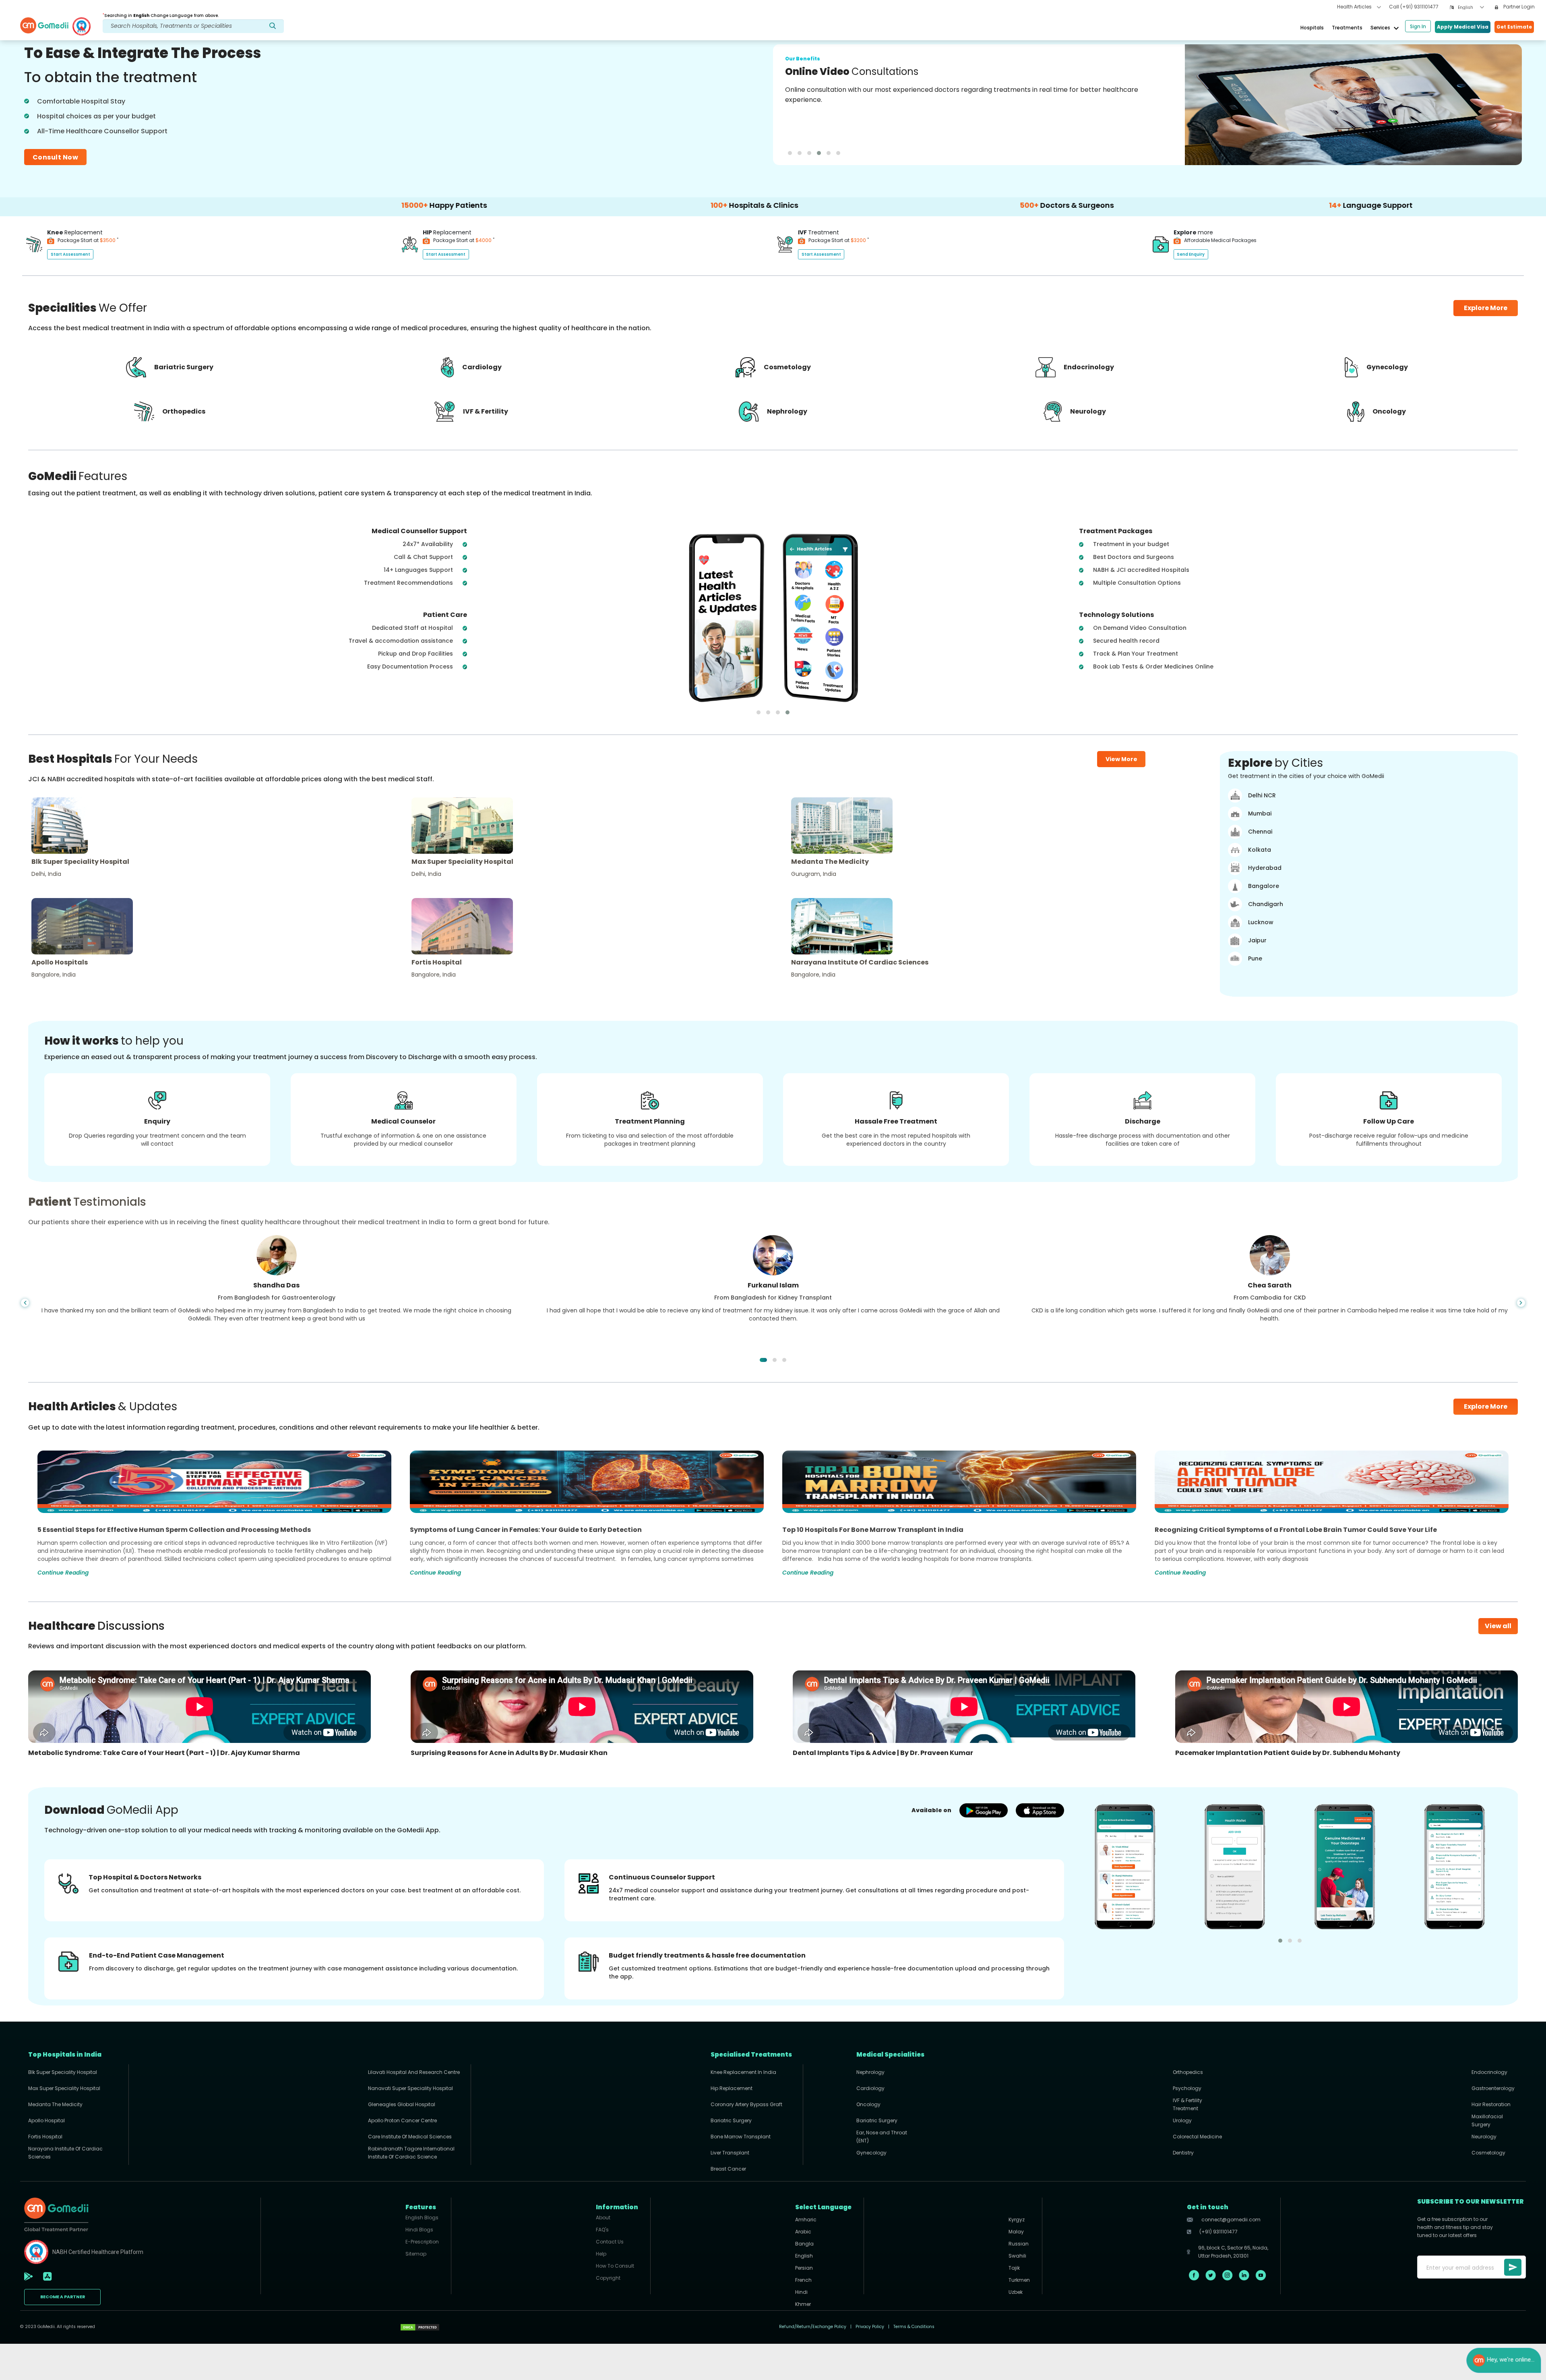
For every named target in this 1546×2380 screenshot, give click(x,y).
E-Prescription (422, 2242)
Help (601, 2254)
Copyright (608, 2278)
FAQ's (602, 2230)
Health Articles (1355, 7)
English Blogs (422, 2218)
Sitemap (416, 2254)
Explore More (1486, 1406)
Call (1414, 7)
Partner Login (1518, 7)
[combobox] (1471, 7)
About (603, 2218)
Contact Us (610, 2242)
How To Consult (615, 2266)
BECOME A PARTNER (63, 2297)
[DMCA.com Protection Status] (420, 2327)
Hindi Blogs (419, 2230)
